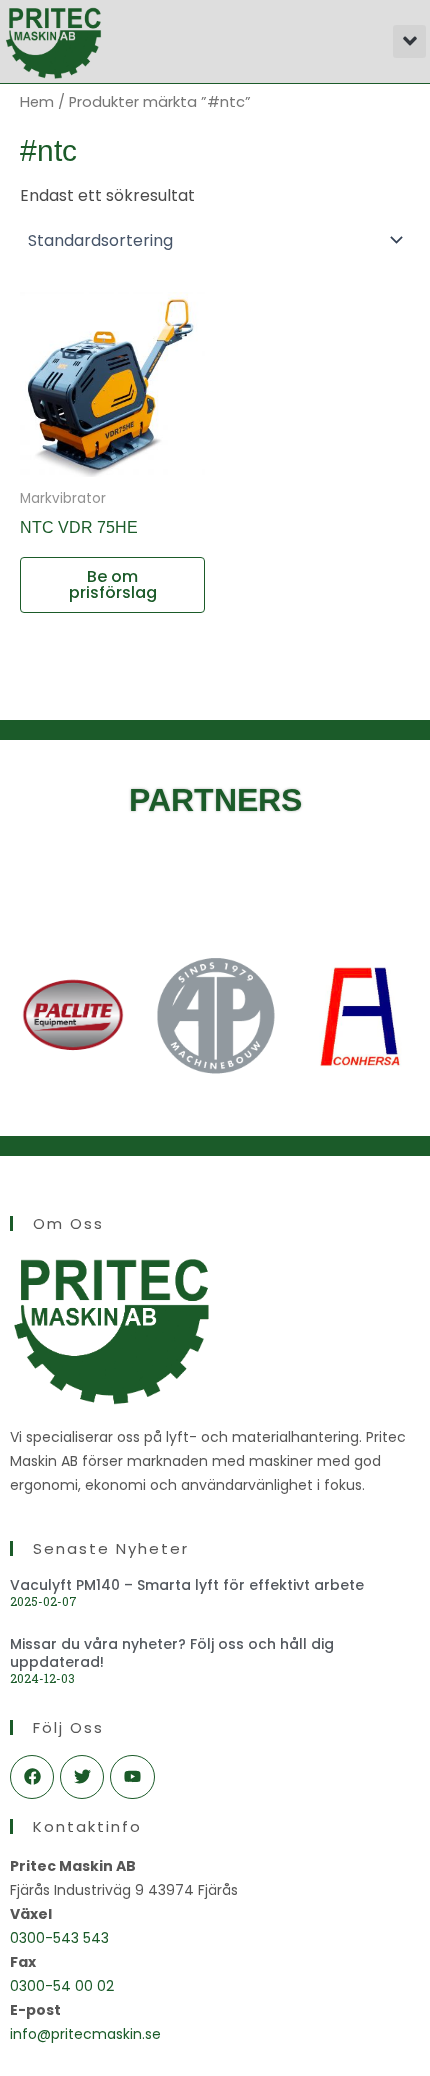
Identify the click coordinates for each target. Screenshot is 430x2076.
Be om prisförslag (113, 584)
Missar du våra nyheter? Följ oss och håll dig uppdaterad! (172, 1653)
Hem (37, 102)
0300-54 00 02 (62, 1986)
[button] (409, 41)
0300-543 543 (59, 1938)
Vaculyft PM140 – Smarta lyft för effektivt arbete (187, 1585)
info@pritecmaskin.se (85, 2034)
